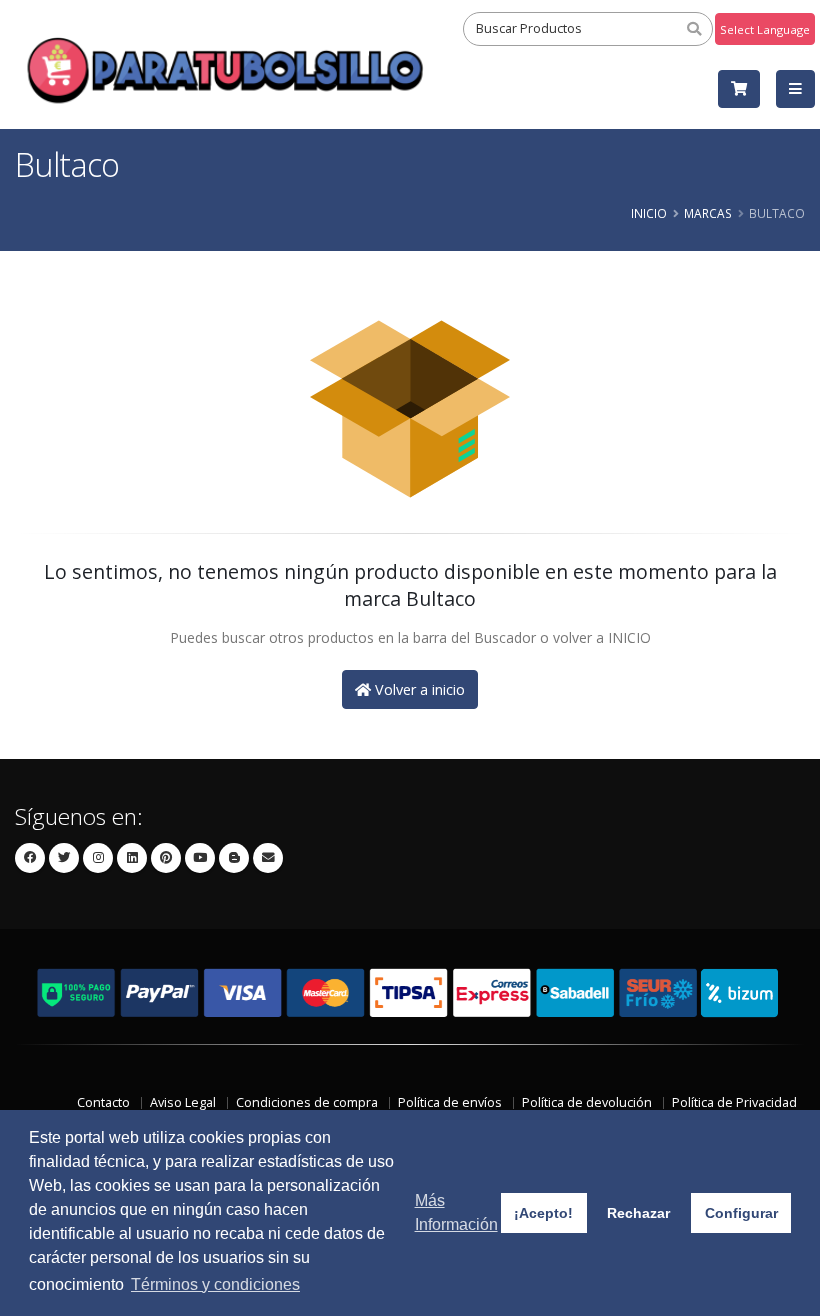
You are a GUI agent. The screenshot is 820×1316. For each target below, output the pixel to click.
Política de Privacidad (734, 1102)
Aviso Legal (183, 1102)
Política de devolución (587, 1102)
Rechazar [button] (638, 1213)
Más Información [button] (456, 1212)
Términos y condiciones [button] (215, 1284)
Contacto (103, 1102)
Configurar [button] (741, 1213)
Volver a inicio (418, 689)
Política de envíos (450, 1102)
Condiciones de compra (307, 1102)
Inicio (649, 213)
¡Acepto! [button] (543, 1213)
